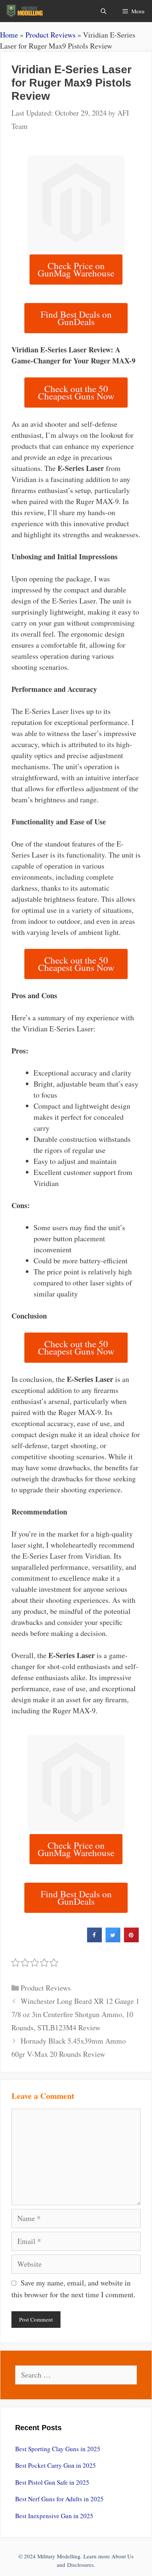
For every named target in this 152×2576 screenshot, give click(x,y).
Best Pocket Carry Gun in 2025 (56, 2465)
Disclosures (80, 2565)
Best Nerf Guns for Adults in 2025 (59, 2499)
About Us (122, 2556)
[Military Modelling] (25, 11)
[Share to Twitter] (113, 1940)
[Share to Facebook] (94, 1940)
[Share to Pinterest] (131, 1940)
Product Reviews (51, 35)
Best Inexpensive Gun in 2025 (54, 2516)
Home (9, 35)
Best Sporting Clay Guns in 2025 (58, 2449)
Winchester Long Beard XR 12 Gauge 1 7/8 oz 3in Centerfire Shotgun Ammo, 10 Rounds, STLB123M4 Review (75, 2014)
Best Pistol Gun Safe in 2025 (52, 2482)
